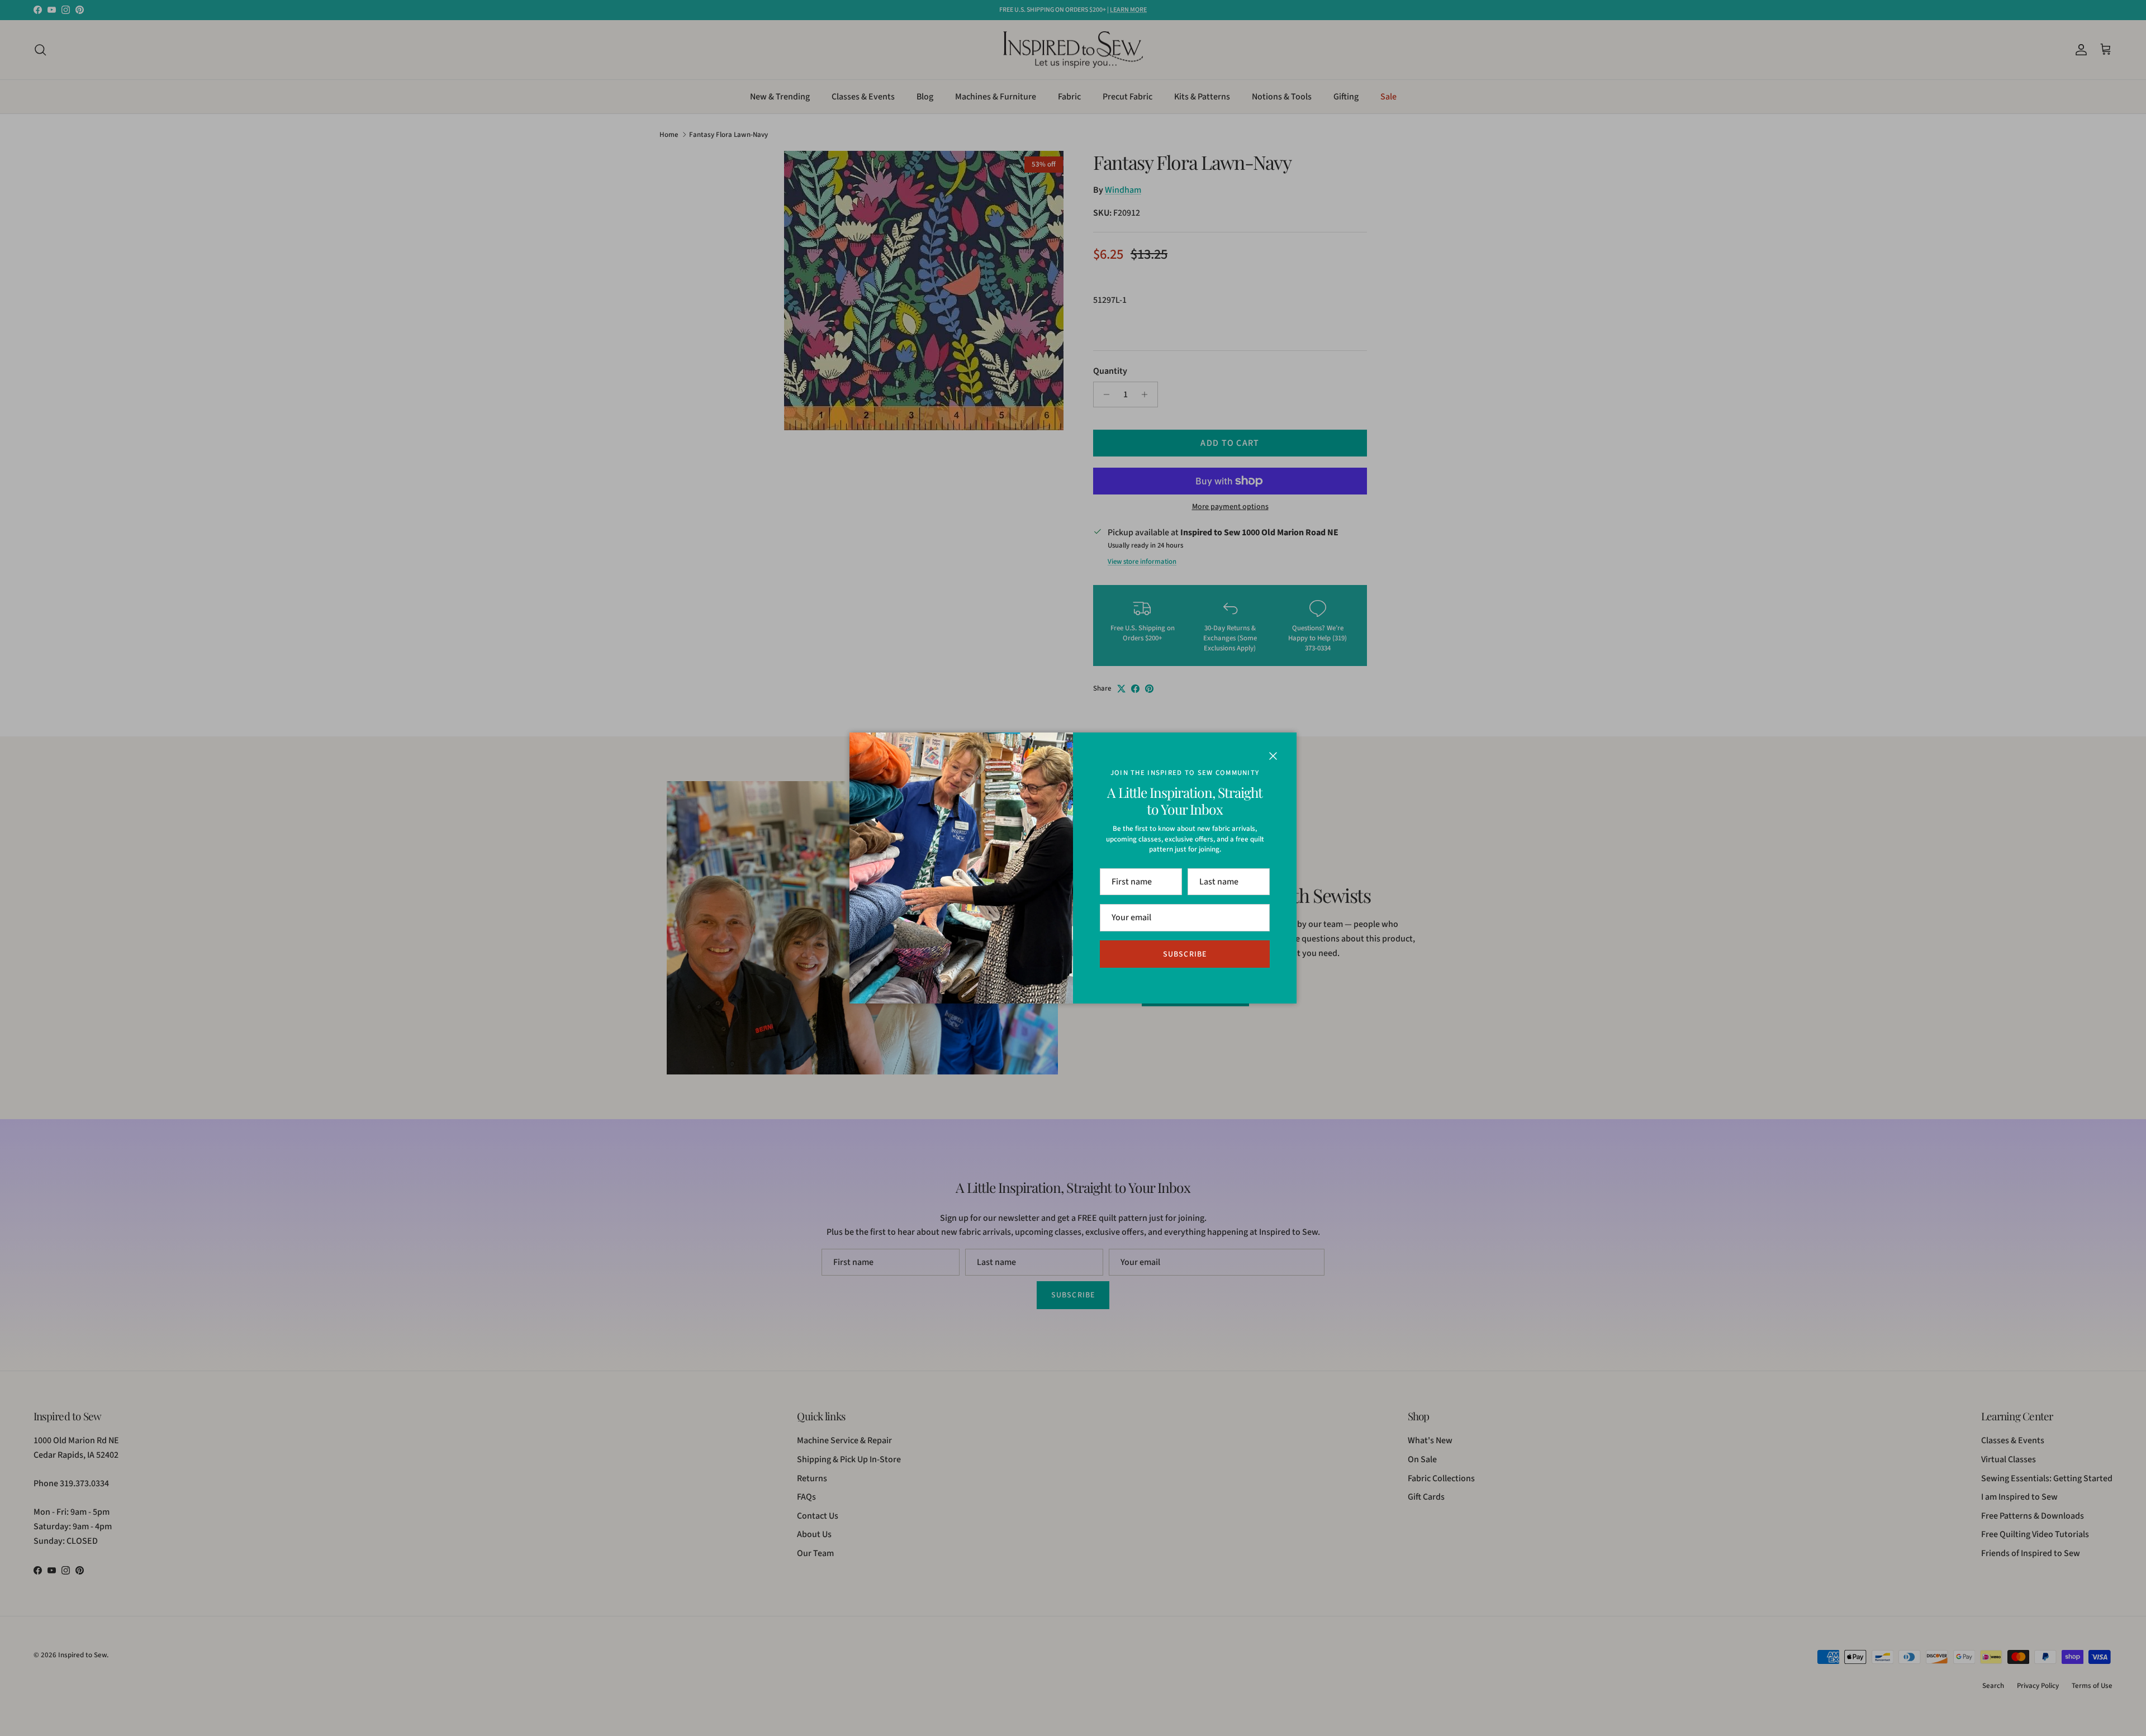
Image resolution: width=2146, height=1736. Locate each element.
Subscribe (1185, 954)
